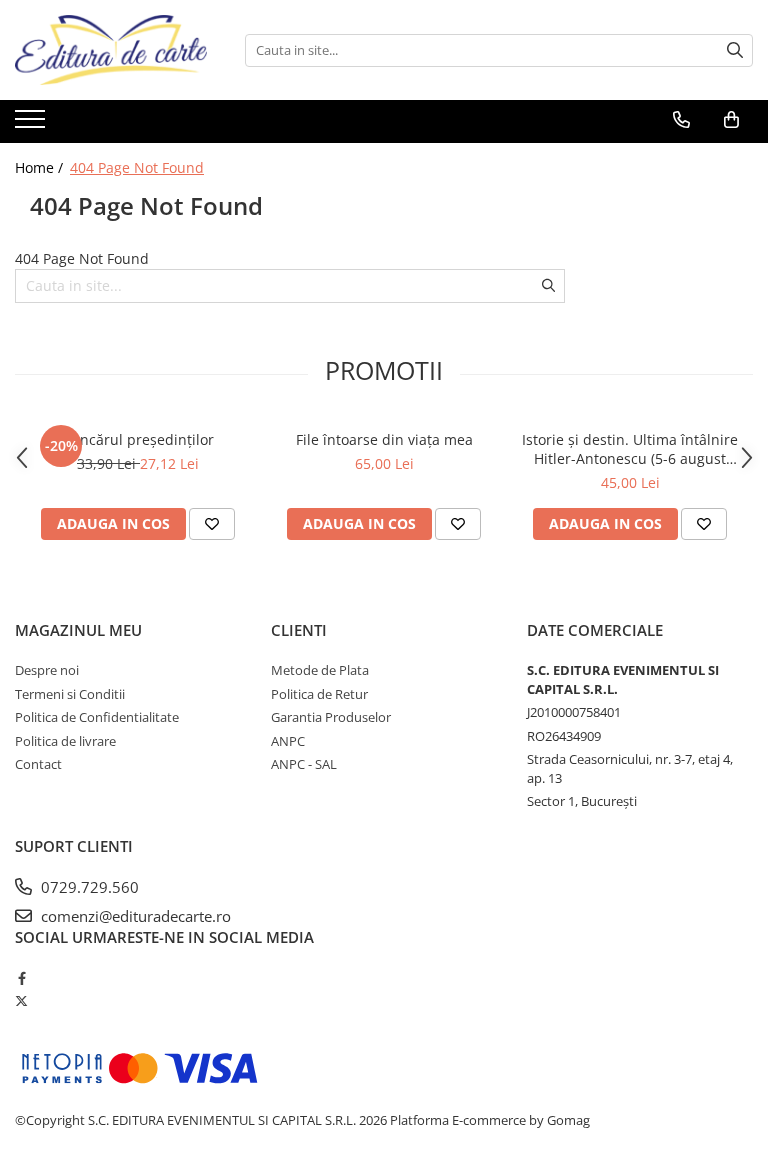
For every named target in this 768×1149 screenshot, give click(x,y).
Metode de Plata (320, 670)
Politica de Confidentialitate (97, 717)
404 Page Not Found (137, 167)
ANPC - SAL (304, 764)
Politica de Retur (319, 694)
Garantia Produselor (331, 717)
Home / (41, 167)
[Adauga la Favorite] (212, 524)
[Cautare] (735, 50)
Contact (38, 764)
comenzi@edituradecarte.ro (134, 916)
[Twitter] (21, 1001)
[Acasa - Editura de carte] (115, 50)
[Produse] (32, 125)
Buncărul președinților (138, 439)
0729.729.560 (88, 887)
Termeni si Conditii (70, 694)
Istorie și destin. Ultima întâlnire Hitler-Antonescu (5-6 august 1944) (630, 449)
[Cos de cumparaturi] (731, 120)
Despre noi (47, 670)
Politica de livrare (65, 741)
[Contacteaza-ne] (681, 120)
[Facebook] (21, 978)
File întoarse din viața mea (384, 439)
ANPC (288, 741)
